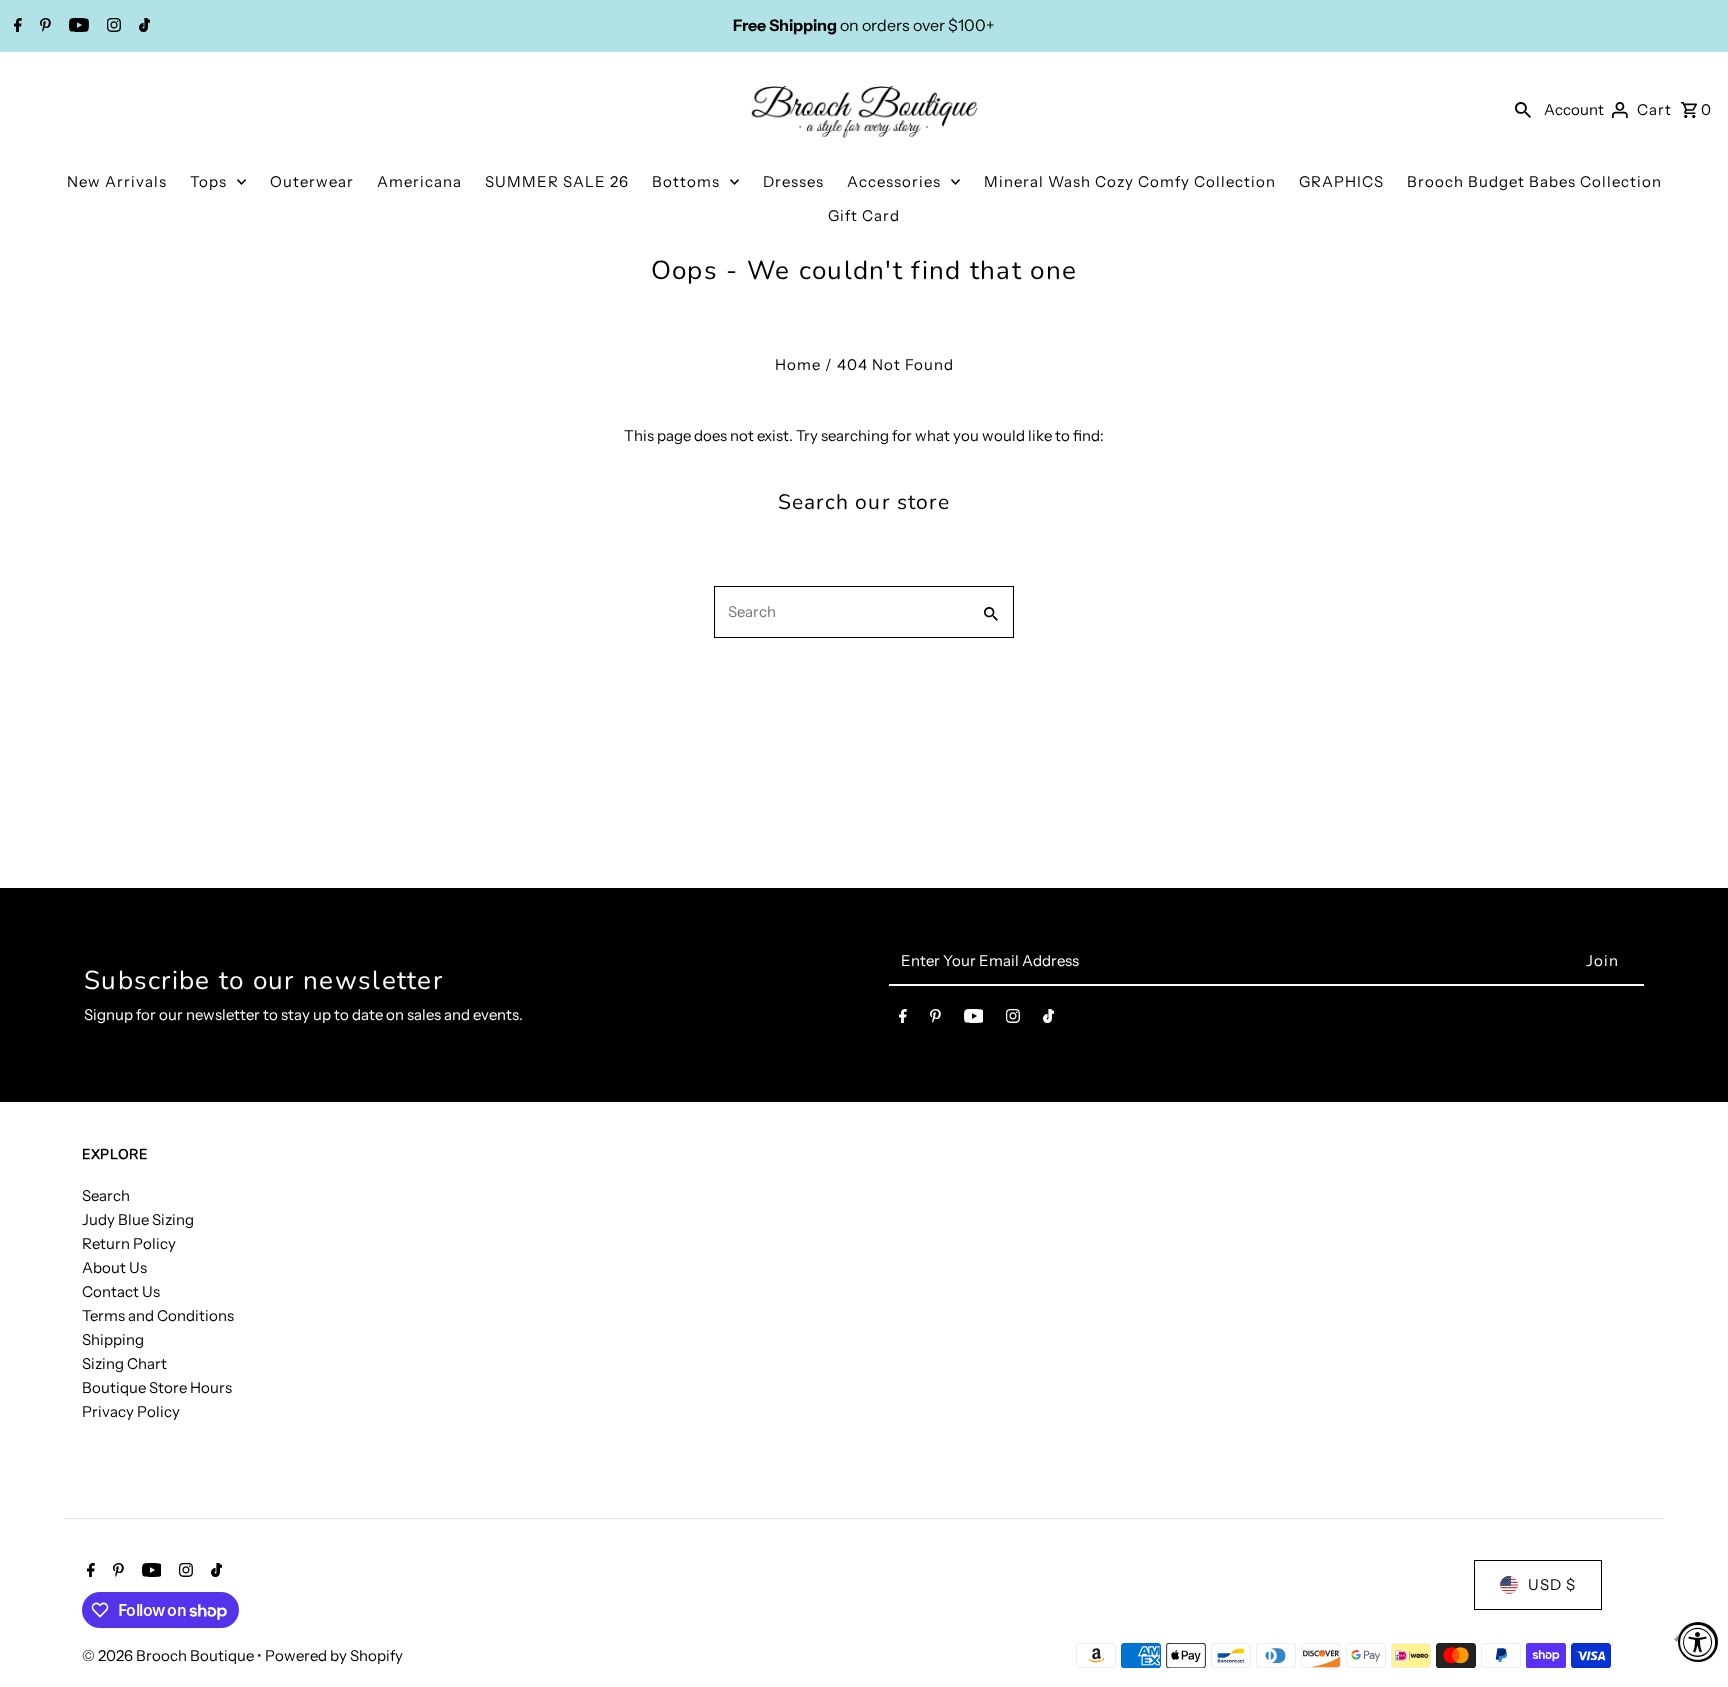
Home (798, 364)
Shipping (113, 1339)
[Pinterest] (43, 27)
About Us (114, 1267)
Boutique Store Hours (157, 1387)
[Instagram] (111, 27)
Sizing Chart (124, 1363)
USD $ (1552, 1584)
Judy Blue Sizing (138, 1219)
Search (106, 1195)
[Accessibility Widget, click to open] (1698, 1642)
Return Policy (129, 1243)
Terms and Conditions (158, 1315)
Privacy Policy (131, 1411)
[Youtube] (76, 27)
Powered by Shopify (334, 1655)
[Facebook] (15, 27)
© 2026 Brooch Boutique (169, 1655)
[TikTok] (142, 27)
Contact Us (121, 1291)
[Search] (1523, 109)
